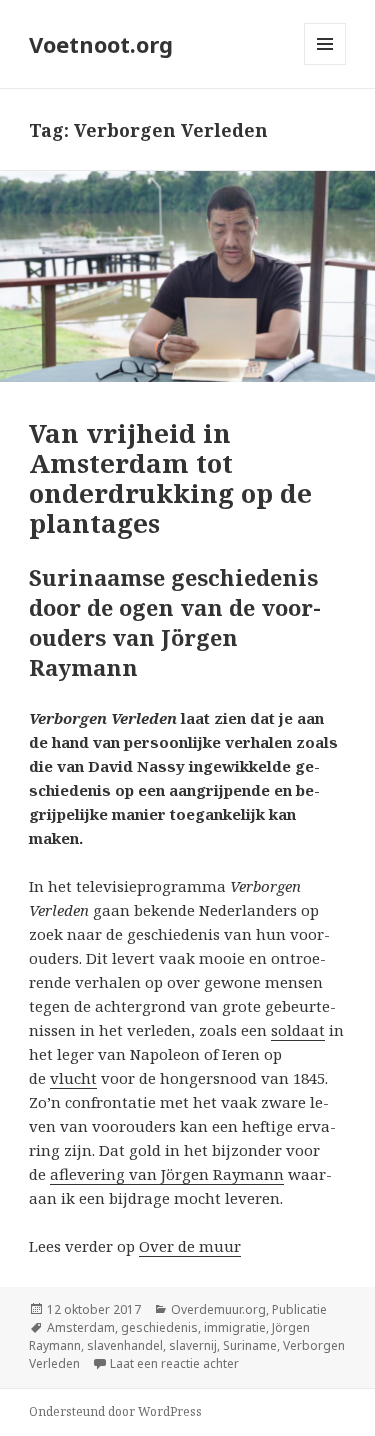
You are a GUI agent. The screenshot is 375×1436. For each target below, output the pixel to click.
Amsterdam (81, 1327)
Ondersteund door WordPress (115, 1411)
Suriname (250, 1345)
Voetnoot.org (101, 44)
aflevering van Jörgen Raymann (167, 1174)
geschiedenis (159, 1327)
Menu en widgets (325, 64)
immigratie (235, 1327)
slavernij (193, 1345)
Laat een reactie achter (174, 1363)
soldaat (298, 1030)
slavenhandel (125, 1345)
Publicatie (299, 1309)
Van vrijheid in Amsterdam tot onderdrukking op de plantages (170, 478)
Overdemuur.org (218, 1309)
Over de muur (190, 1246)
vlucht (73, 1078)
